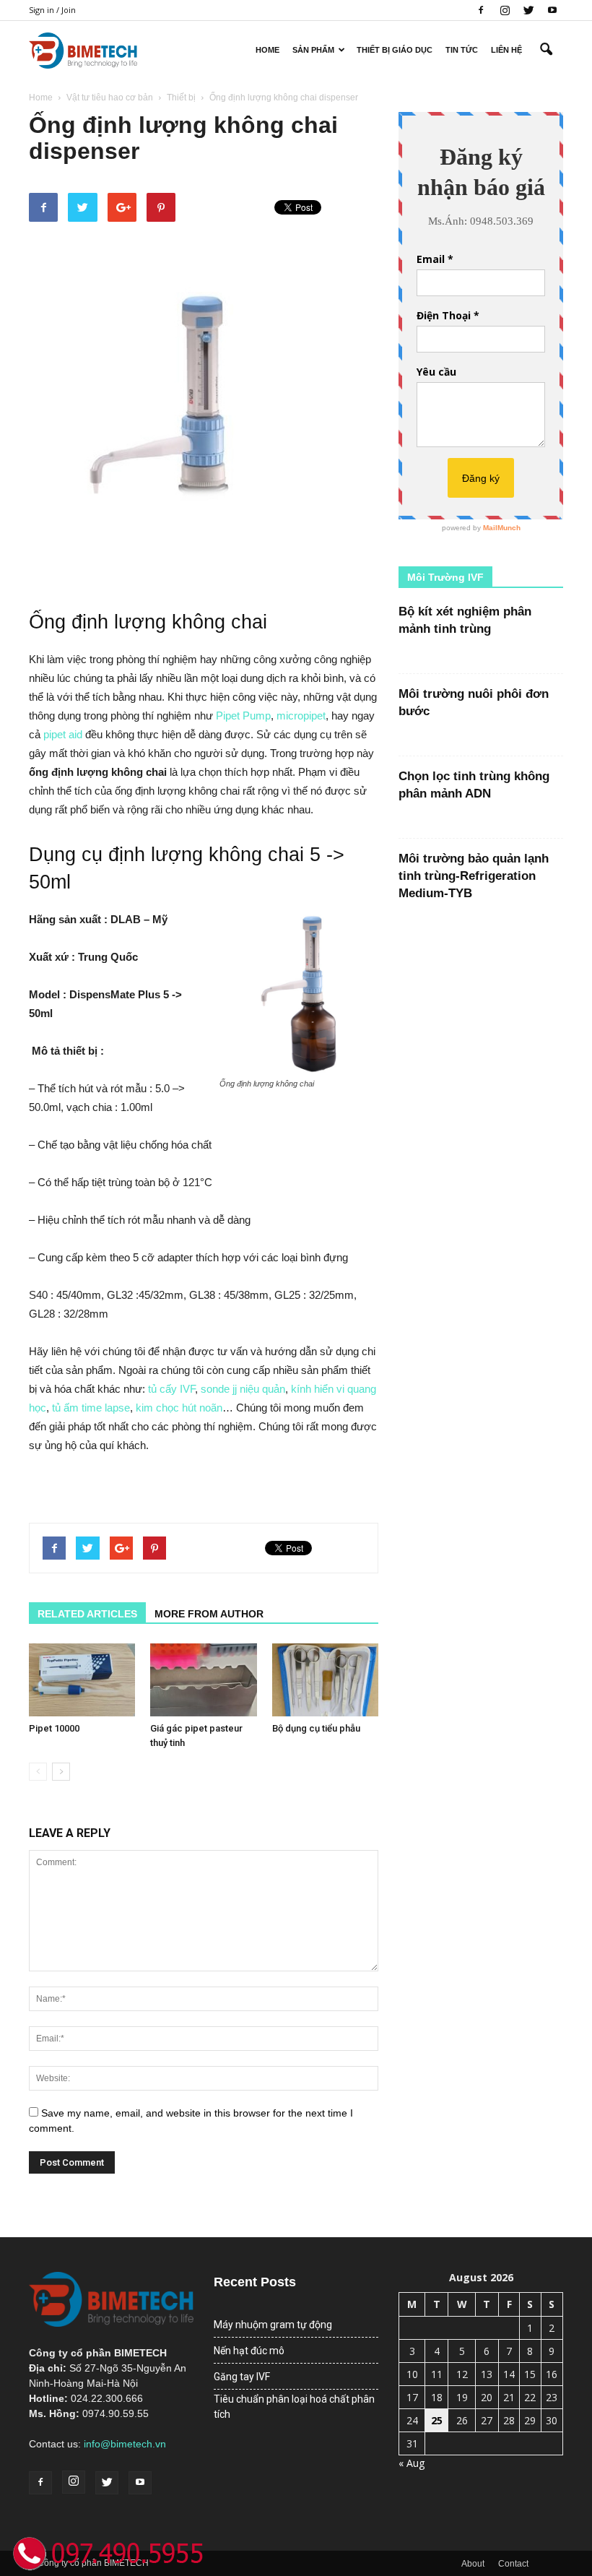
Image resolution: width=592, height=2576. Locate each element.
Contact (513, 2564)
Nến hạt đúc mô (249, 2351)
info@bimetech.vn (125, 2444)
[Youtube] (552, 10)
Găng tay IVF (242, 2377)
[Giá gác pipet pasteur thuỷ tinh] (203, 1680)
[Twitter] (528, 10)
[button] (546, 50)
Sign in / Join (52, 10)
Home (267, 50)
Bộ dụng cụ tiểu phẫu (316, 1728)
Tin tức (462, 50)
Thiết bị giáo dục (395, 50)
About (473, 2564)
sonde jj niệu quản (243, 1389)
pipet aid (63, 734)
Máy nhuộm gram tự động (273, 2325)
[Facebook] (481, 10)
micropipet (301, 716)
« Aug (412, 2463)
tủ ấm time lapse (91, 1408)
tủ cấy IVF (171, 1389)
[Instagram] (505, 10)
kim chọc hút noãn (179, 1408)
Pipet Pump (243, 716)
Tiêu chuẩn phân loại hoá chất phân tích (294, 2407)
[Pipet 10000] (82, 1680)
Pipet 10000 (54, 1728)
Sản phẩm (313, 50)
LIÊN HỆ (506, 50)
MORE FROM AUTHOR (209, 1614)
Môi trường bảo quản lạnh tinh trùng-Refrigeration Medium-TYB (474, 876)
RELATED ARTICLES (87, 1614)
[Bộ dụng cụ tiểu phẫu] (325, 1680)
